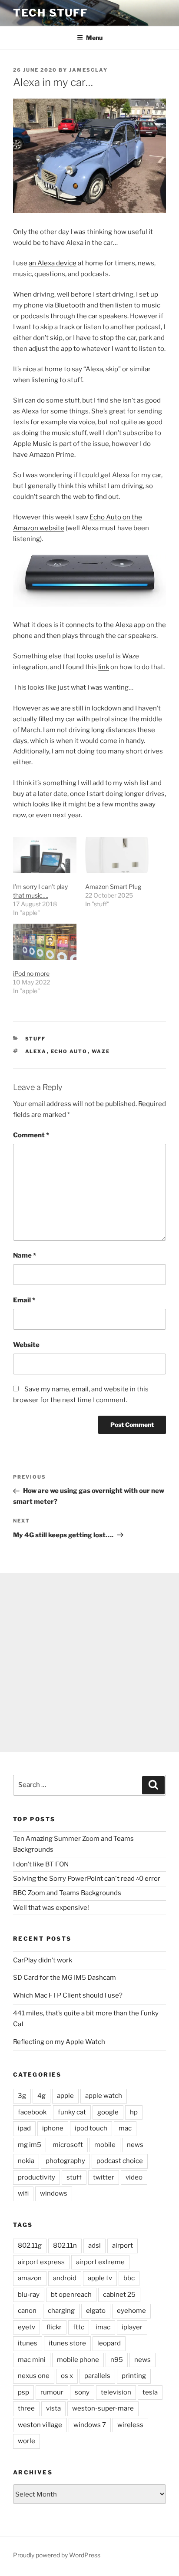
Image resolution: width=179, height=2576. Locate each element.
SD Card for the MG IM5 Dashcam (65, 1978)
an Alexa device (53, 263)
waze (101, 1051)
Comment (31, 1135)
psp (23, 2392)
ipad (24, 2128)
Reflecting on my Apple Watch (59, 2042)
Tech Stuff (50, 13)
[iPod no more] (45, 942)
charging (61, 2311)
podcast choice (120, 2161)
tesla (150, 2392)
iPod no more (31, 973)
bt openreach (71, 2295)
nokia (26, 2161)
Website (26, 1345)
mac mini (32, 2360)
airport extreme (100, 2262)
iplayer (132, 2327)
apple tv (100, 2278)
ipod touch (91, 2128)
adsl (94, 2246)
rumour (52, 2392)
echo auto (69, 1051)
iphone (53, 2128)
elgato (96, 2311)
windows (54, 2193)
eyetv (27, 2327)
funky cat (72, 2112)
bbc (129, 2278)
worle (27, 2441)
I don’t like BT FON (41, 1864)
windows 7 (90, 2425)
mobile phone (78, 2360)
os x (67, 2376)
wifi (23, 2193)
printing (134, 2376)
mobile (105, 2145)
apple (65, 2096)
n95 (117, 2360)
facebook (32, 2112)
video (134, 2177)
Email (24, 1300)
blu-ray (29, 2295)
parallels (97, 2376)
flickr (54, 2327)
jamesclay (88, 70)
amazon (30, 2278)
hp (134, 2112)
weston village (40, 2425)
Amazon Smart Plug (113, 887)
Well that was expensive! (51, 1908)
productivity (36, 2177)
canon (27, 2311)
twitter (104, 2177)
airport (123, 2246)
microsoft (68, 2145)
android (65, 2278)
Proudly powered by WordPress (57, 2555)
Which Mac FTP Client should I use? (68, 1995)
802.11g (30, 2246)
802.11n (65, 2246)
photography (65, 2161)
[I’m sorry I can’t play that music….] (45, 855)
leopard (109, 2343)
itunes (28, 2343)
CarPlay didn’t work (43, 1960)
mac (125, 2128)
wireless (130, 2425)
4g (41, 2096)
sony (82, 2392)
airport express (41, 2262)
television (116, 2392)
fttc (79, 2327)
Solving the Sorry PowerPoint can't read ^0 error (87, 1879)
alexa (36, 1051)
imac (103, 2327)
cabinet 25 (119, 2295)
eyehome (131, 2311)
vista (53, 2408)
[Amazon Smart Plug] (117, 855)
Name (25, 1255)
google (108, 2112)
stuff (36, 1039)
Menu (94, 38)
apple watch (104, 2096)
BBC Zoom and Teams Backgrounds (67, 1893)
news (135, 2145)
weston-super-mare (103, 2408)
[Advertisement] (89, 1662)
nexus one (34, 2376)
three (26, 2408)
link (104, 667)
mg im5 (30, 2145)
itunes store (67, 2343)
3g (22, 2096)
